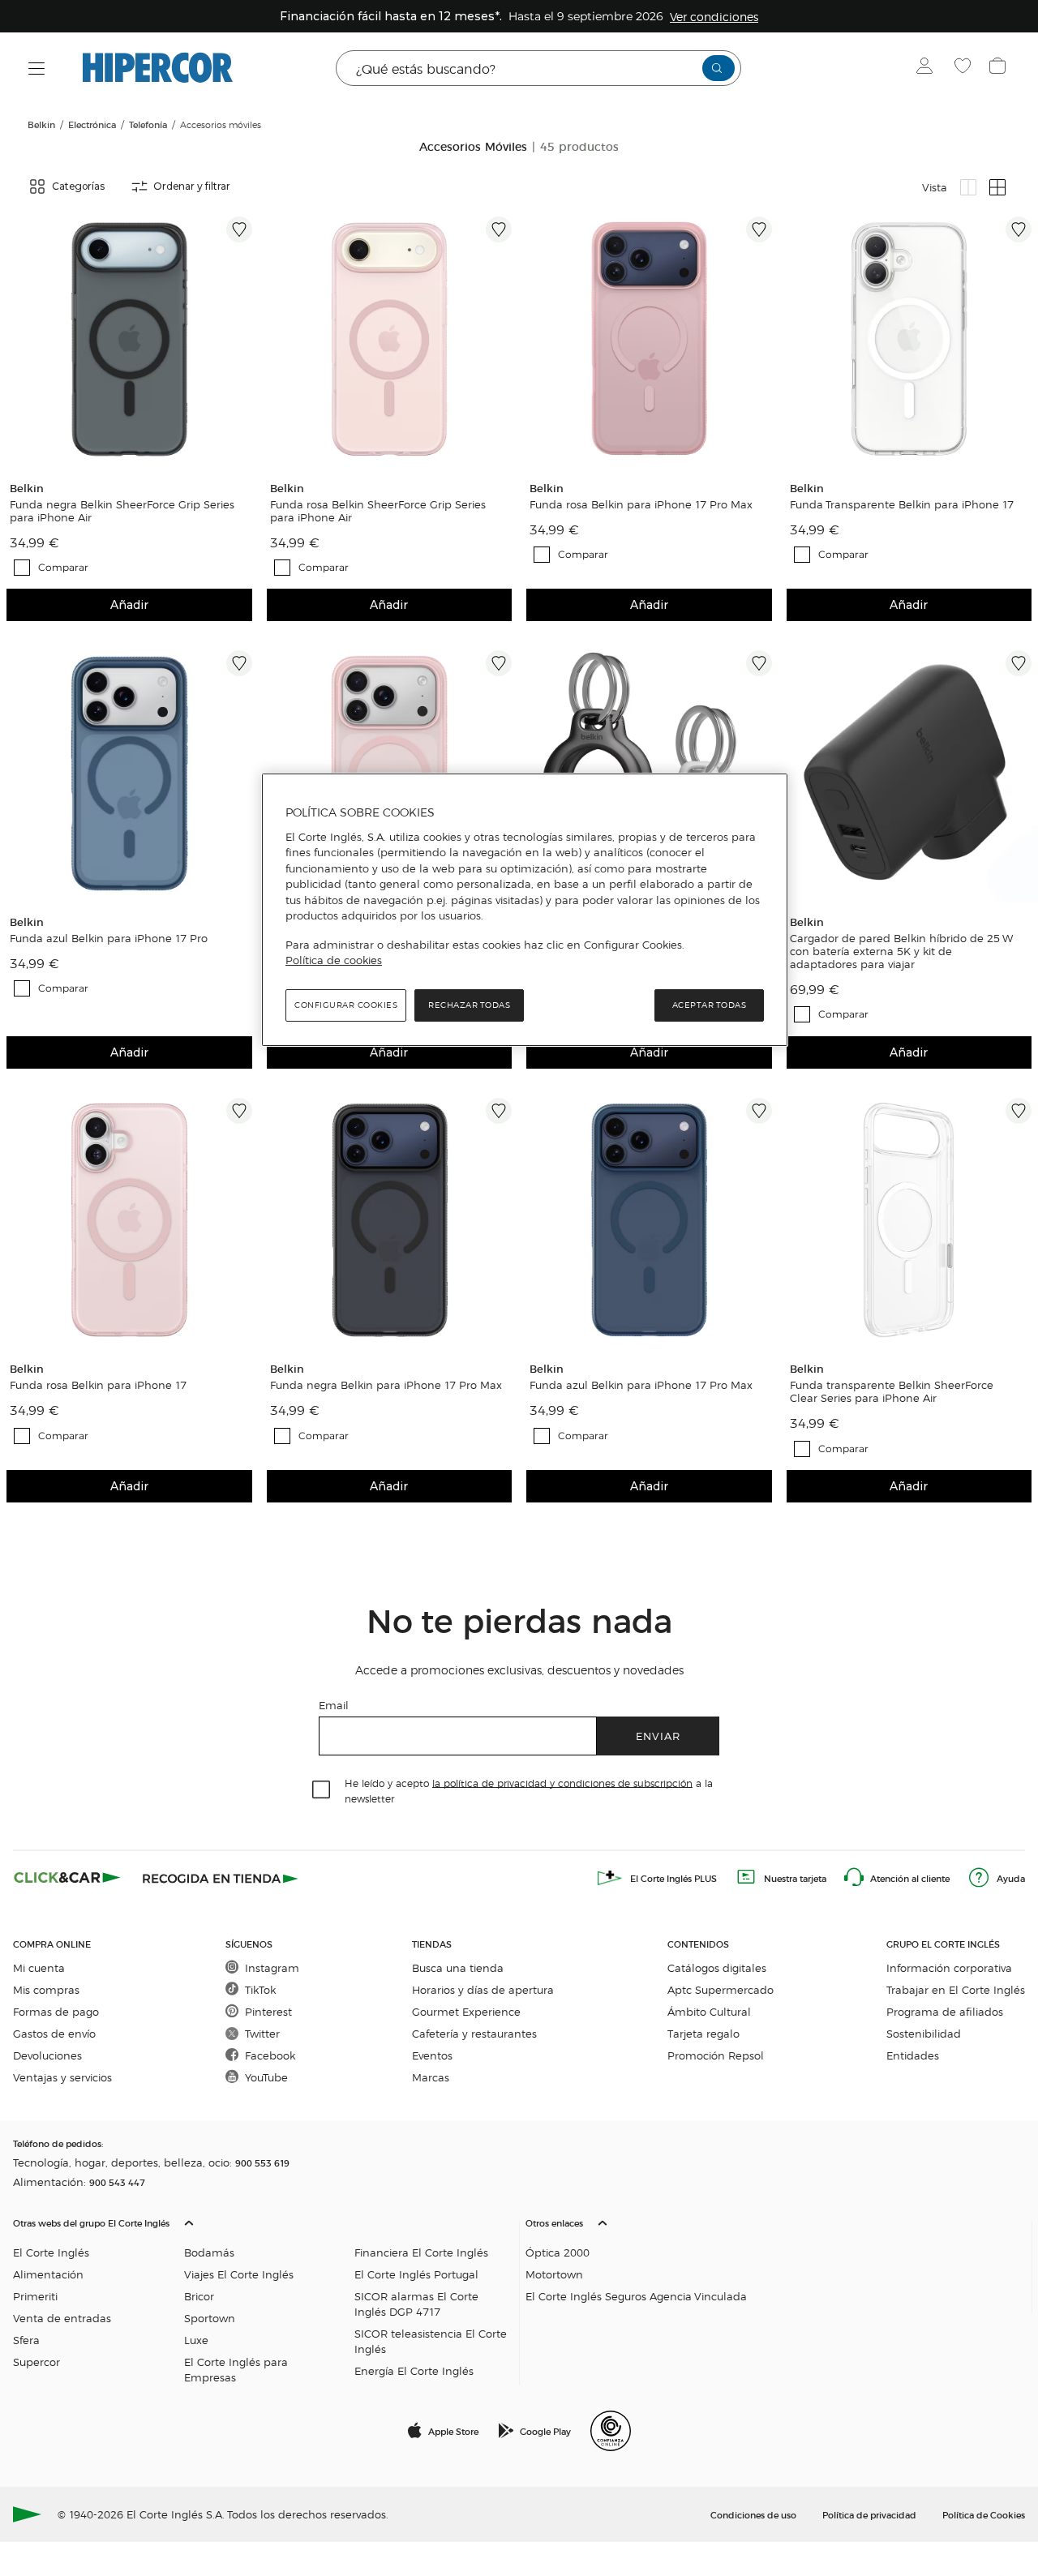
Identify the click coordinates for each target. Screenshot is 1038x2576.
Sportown (210, 2318)
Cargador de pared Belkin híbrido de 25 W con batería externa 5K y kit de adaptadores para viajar (901, 951)
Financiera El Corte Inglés (421, 2252)
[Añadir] (239, 229)
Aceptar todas (710, 1005)
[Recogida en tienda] (221, 1878)
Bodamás (209, 2252)
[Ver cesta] (999, 68)
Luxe (196, 2340)
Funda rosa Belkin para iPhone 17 (98, 1385)
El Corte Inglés (51, 2252)
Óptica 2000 (558, 2252)
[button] (263, 2296)
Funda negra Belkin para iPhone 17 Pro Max (386, 1385)
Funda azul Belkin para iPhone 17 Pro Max (641, 1385)
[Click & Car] (67, 1878)
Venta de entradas (62, 2318)
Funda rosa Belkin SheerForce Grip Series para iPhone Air (378, 511)
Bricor (199, 2296)
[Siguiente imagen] (242, 339)
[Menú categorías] (37, 69)
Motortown (554, 2274)
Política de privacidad (869, 2514)
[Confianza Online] (611, 2431)
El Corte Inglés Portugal (416, 2274)
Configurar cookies (346, 1005)
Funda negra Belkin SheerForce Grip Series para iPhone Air (122, 511)
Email (334, 1705)
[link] (129, 339)
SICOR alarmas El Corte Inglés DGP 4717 (416, 2304)
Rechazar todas (469, 1005)
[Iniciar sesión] (928, 68)
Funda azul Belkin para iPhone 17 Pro (109, 938)
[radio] (968, 187)
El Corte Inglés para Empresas (236, 2369)
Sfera (26, 2340)
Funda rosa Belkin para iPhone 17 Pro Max (641, 504)
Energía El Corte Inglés (414, 2370)
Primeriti (35, 2296)
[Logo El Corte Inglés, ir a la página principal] (158, 68)
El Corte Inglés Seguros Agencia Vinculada (636, 2296)
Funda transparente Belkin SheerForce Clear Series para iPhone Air (892, 1391)
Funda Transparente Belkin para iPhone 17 (902, 504)
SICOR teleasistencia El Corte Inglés (431, 2341)
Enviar (658, 1736)
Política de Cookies (984, 2514)
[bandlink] (714, 16)
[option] (129, 339)
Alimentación (48, 2274)
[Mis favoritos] (965, 68)
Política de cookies (334, 960)
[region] (525, 910)
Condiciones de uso (753, 2514)
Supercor (36, 2362)
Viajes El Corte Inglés (239, 2274)
